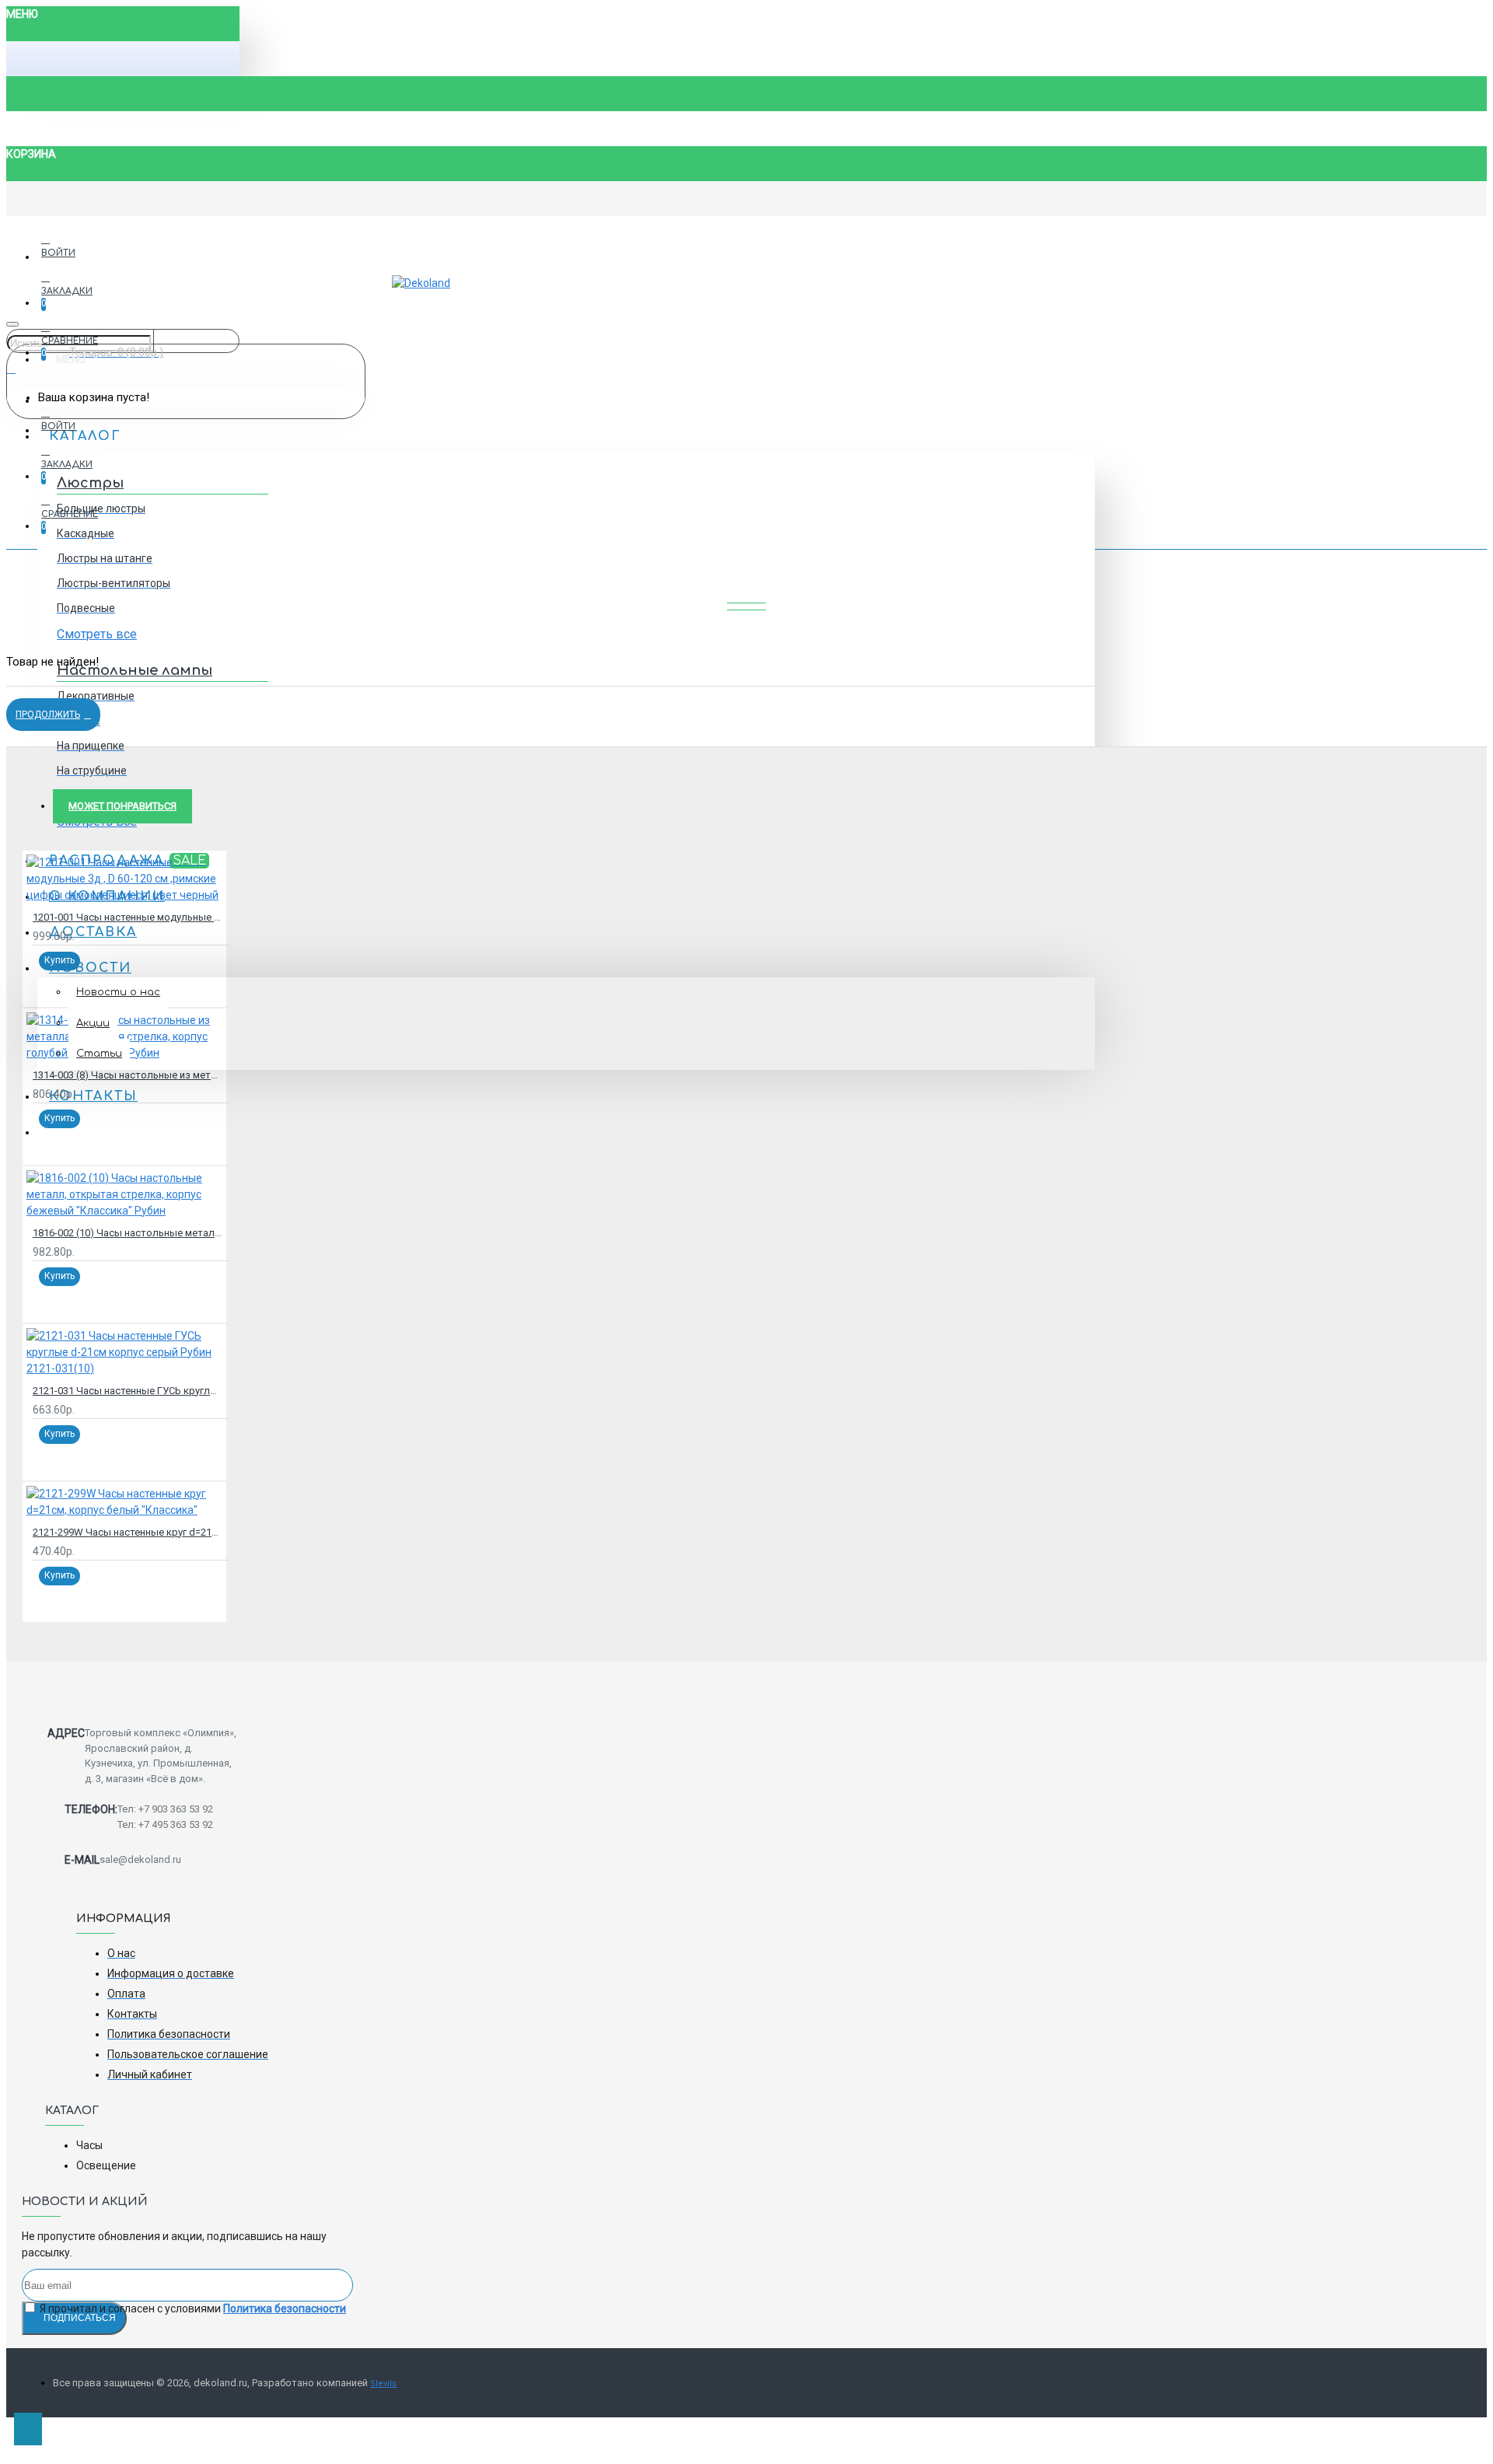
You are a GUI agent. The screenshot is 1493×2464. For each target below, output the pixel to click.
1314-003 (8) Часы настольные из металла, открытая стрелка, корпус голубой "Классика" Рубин (128, 1075)
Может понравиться (122, 806)
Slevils (383, 2384)
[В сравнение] (70, 982)
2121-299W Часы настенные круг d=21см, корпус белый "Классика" (128, 1532)
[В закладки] (50, 982)
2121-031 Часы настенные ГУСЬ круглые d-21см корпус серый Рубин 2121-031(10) (128, 1391)
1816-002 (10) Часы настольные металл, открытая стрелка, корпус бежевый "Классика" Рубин (128, 1233)
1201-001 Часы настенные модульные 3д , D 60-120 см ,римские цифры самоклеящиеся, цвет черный (128, 917)
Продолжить (48, 715)
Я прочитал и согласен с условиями (192, 2308)
